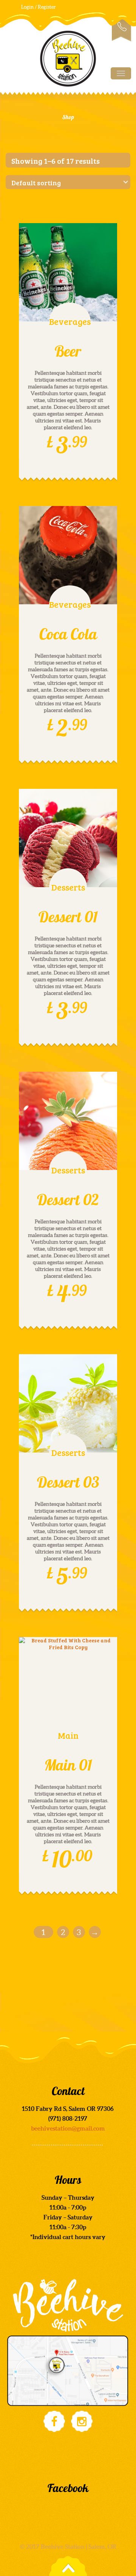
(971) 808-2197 (121, 29)
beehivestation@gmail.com (68, 2128)
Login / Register (39, 7)
